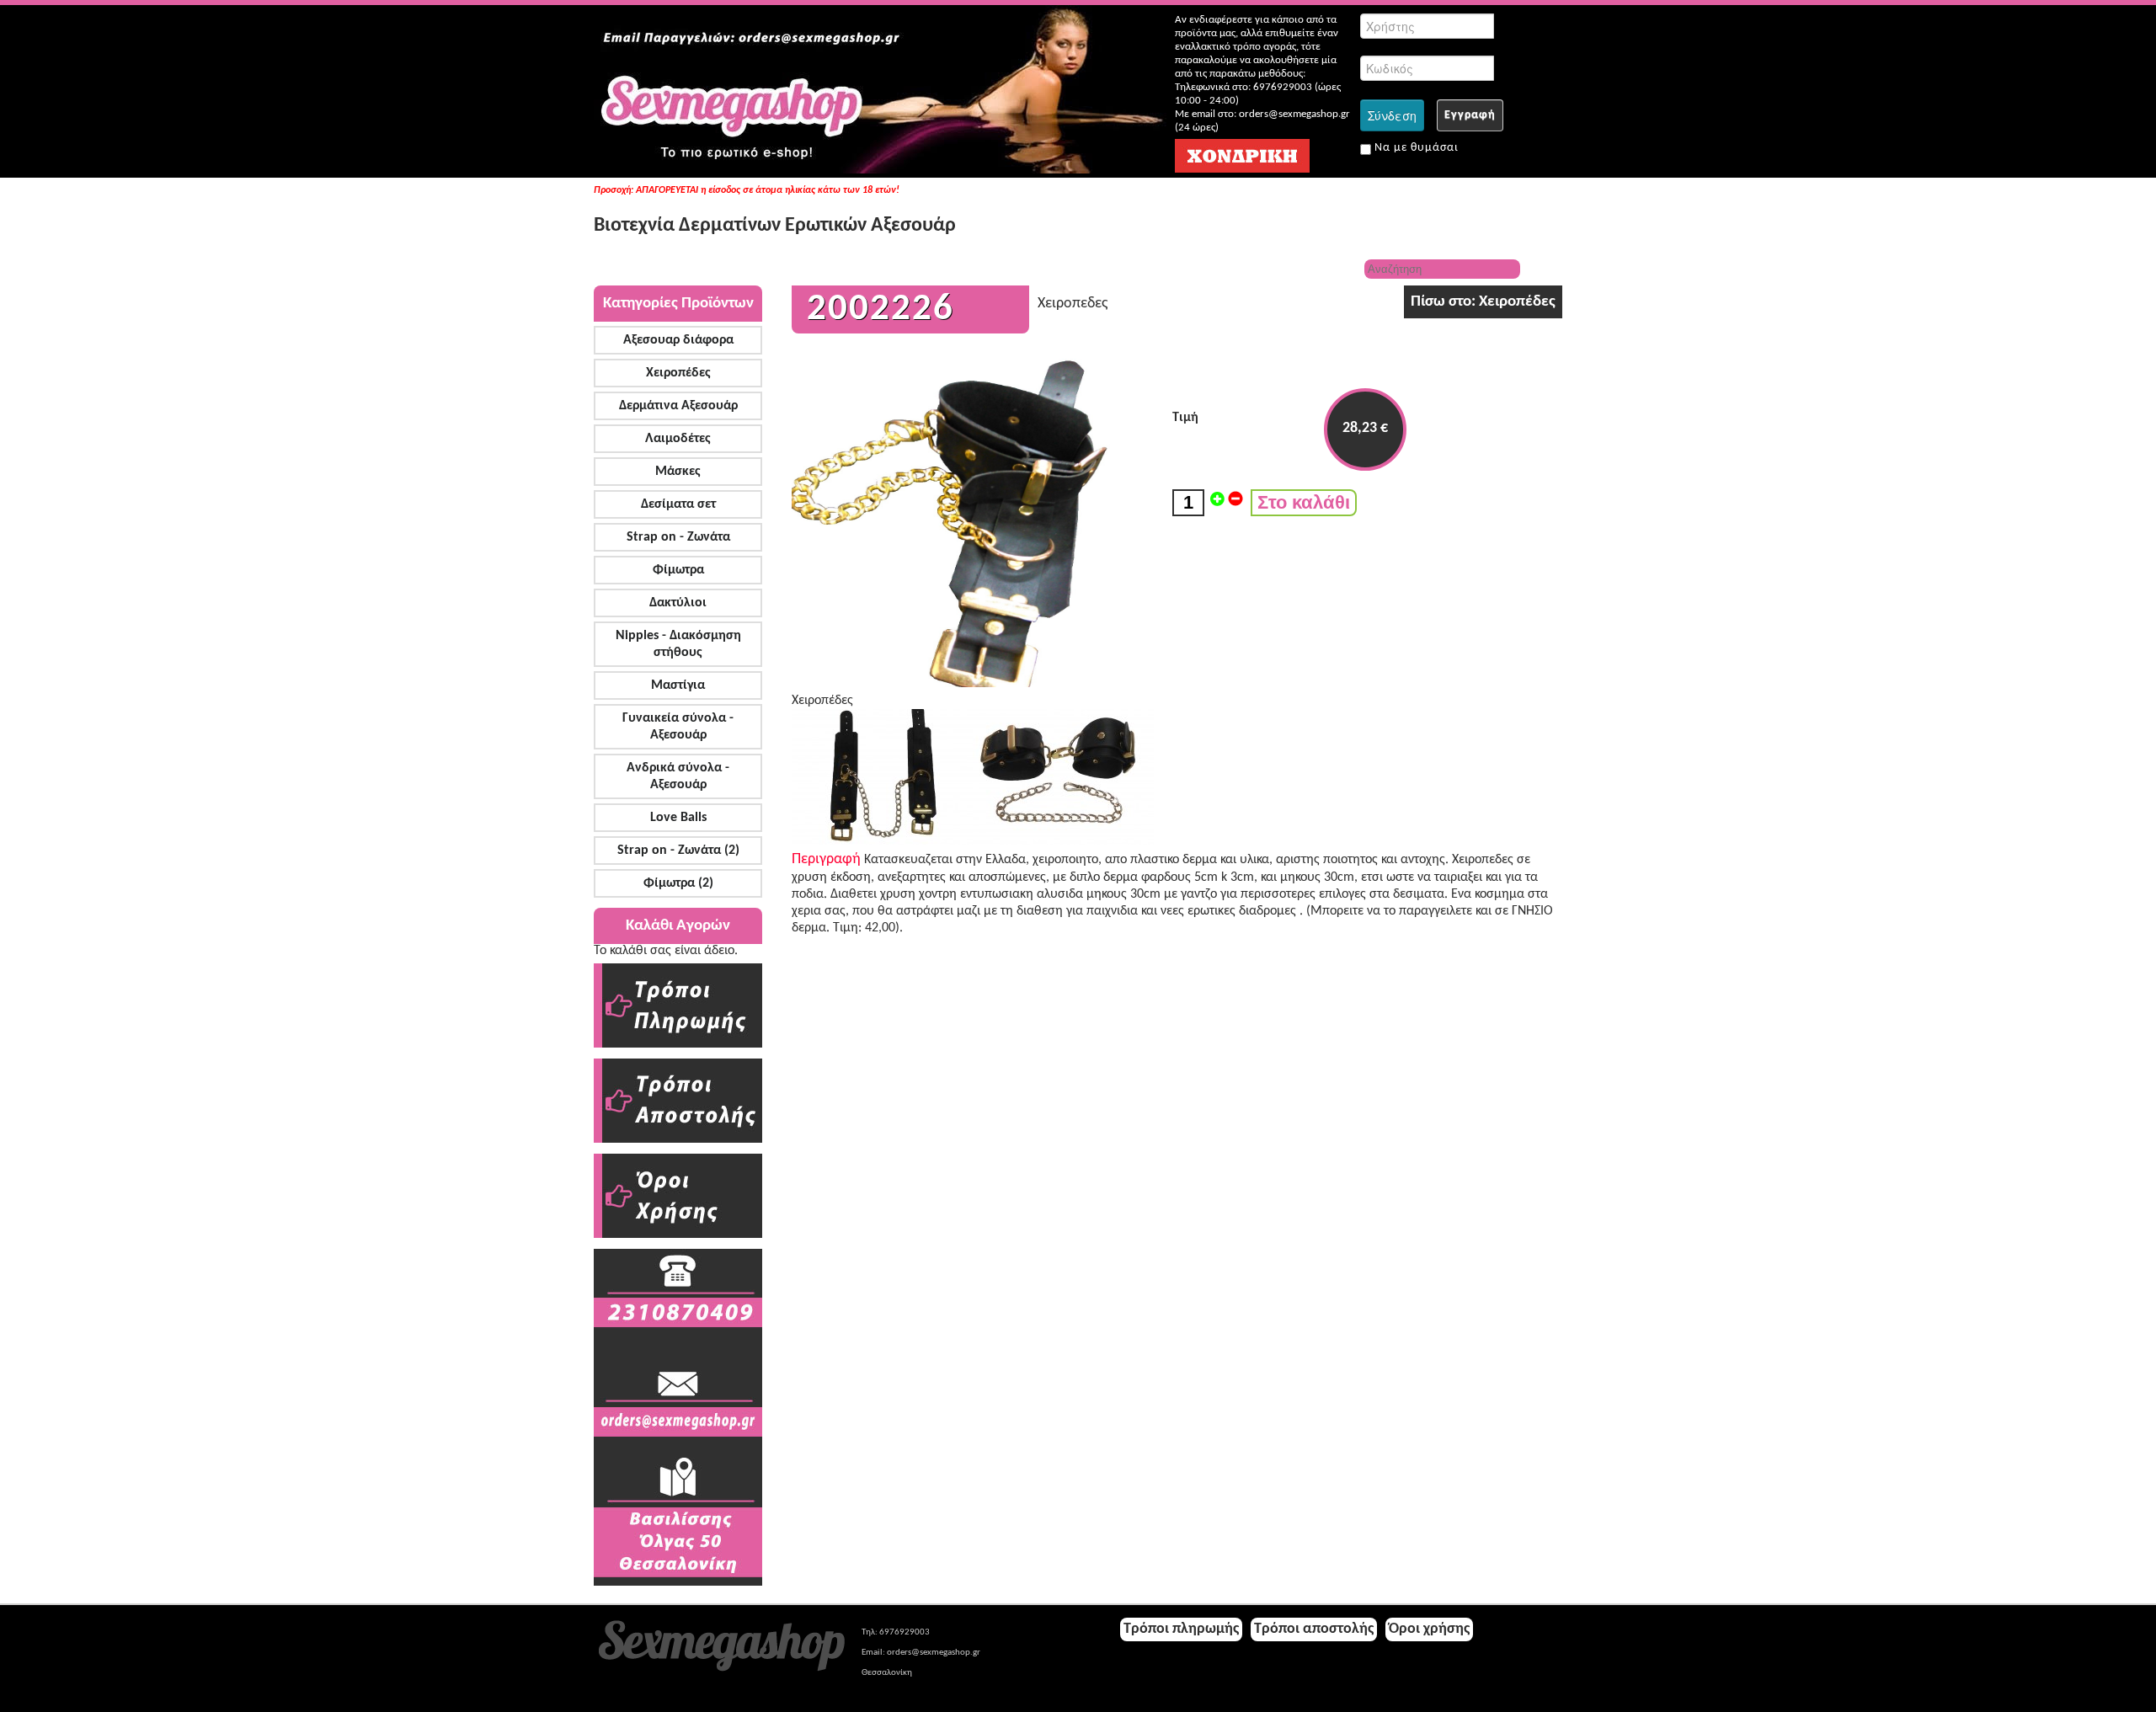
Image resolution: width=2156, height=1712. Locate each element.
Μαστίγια (678, 685)
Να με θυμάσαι (1415, 148)
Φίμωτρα (678, 570)
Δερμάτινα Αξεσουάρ (678, 406)
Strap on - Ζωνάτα (678, 537)
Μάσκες (678, 472)
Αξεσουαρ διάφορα (678, 340)
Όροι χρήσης (1429, 1629)
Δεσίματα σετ (678, 504)
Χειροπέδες (678, 373)
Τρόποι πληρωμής (1181, 1629)
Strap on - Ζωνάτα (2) (678, 851)
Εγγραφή (1470, 115)
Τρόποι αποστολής (1314, 1629)
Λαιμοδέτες (678, 439)
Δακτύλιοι (678, 603)
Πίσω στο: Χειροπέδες (1483, 302)
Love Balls (678, 818)
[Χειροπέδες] (882, 841)
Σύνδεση (1392, 115)
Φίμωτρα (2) (678, 883)
